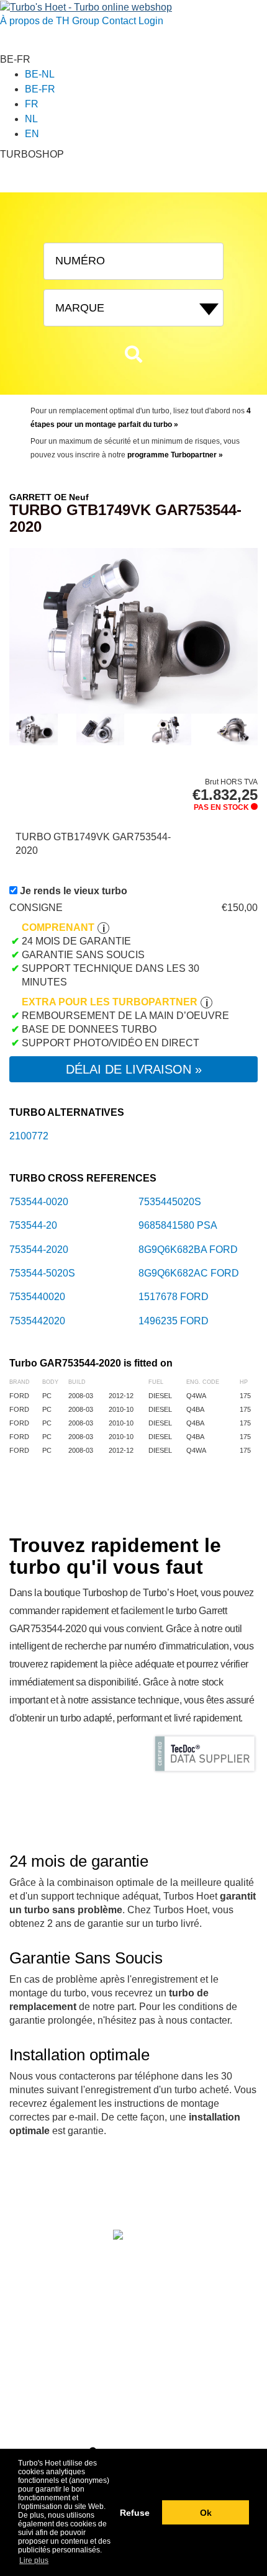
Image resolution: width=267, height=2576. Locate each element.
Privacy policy (36, 2264)
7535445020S (170, 1202)
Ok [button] (206, 2513)
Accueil (33, 2192)
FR (32, 104)
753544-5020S (42, 1273)
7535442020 (37, 1321)
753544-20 (33, 1225)
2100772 (29, 1136)
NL (31, 119)
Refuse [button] (135, 2513)
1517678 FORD (174, 1297)
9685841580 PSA (178, 1225)
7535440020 (37, 1297)
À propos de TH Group (50, 21)
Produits (65, 2192)
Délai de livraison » (134, 1069)
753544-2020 (39, 1250)
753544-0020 (39, 1202)
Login (151, 21)
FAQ (186, 2192)
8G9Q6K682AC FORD (189, 1273)
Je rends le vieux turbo (74, 891)
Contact (119, 21)
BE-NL (40, 74)
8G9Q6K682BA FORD (188, 1250)
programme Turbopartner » (175, 455)
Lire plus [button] (34, 2560)
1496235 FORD (174, 1321)
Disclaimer (30, 2250)
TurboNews (152, 2192)
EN (32, 134)
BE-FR (40, 89)
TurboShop (106, 2192)
